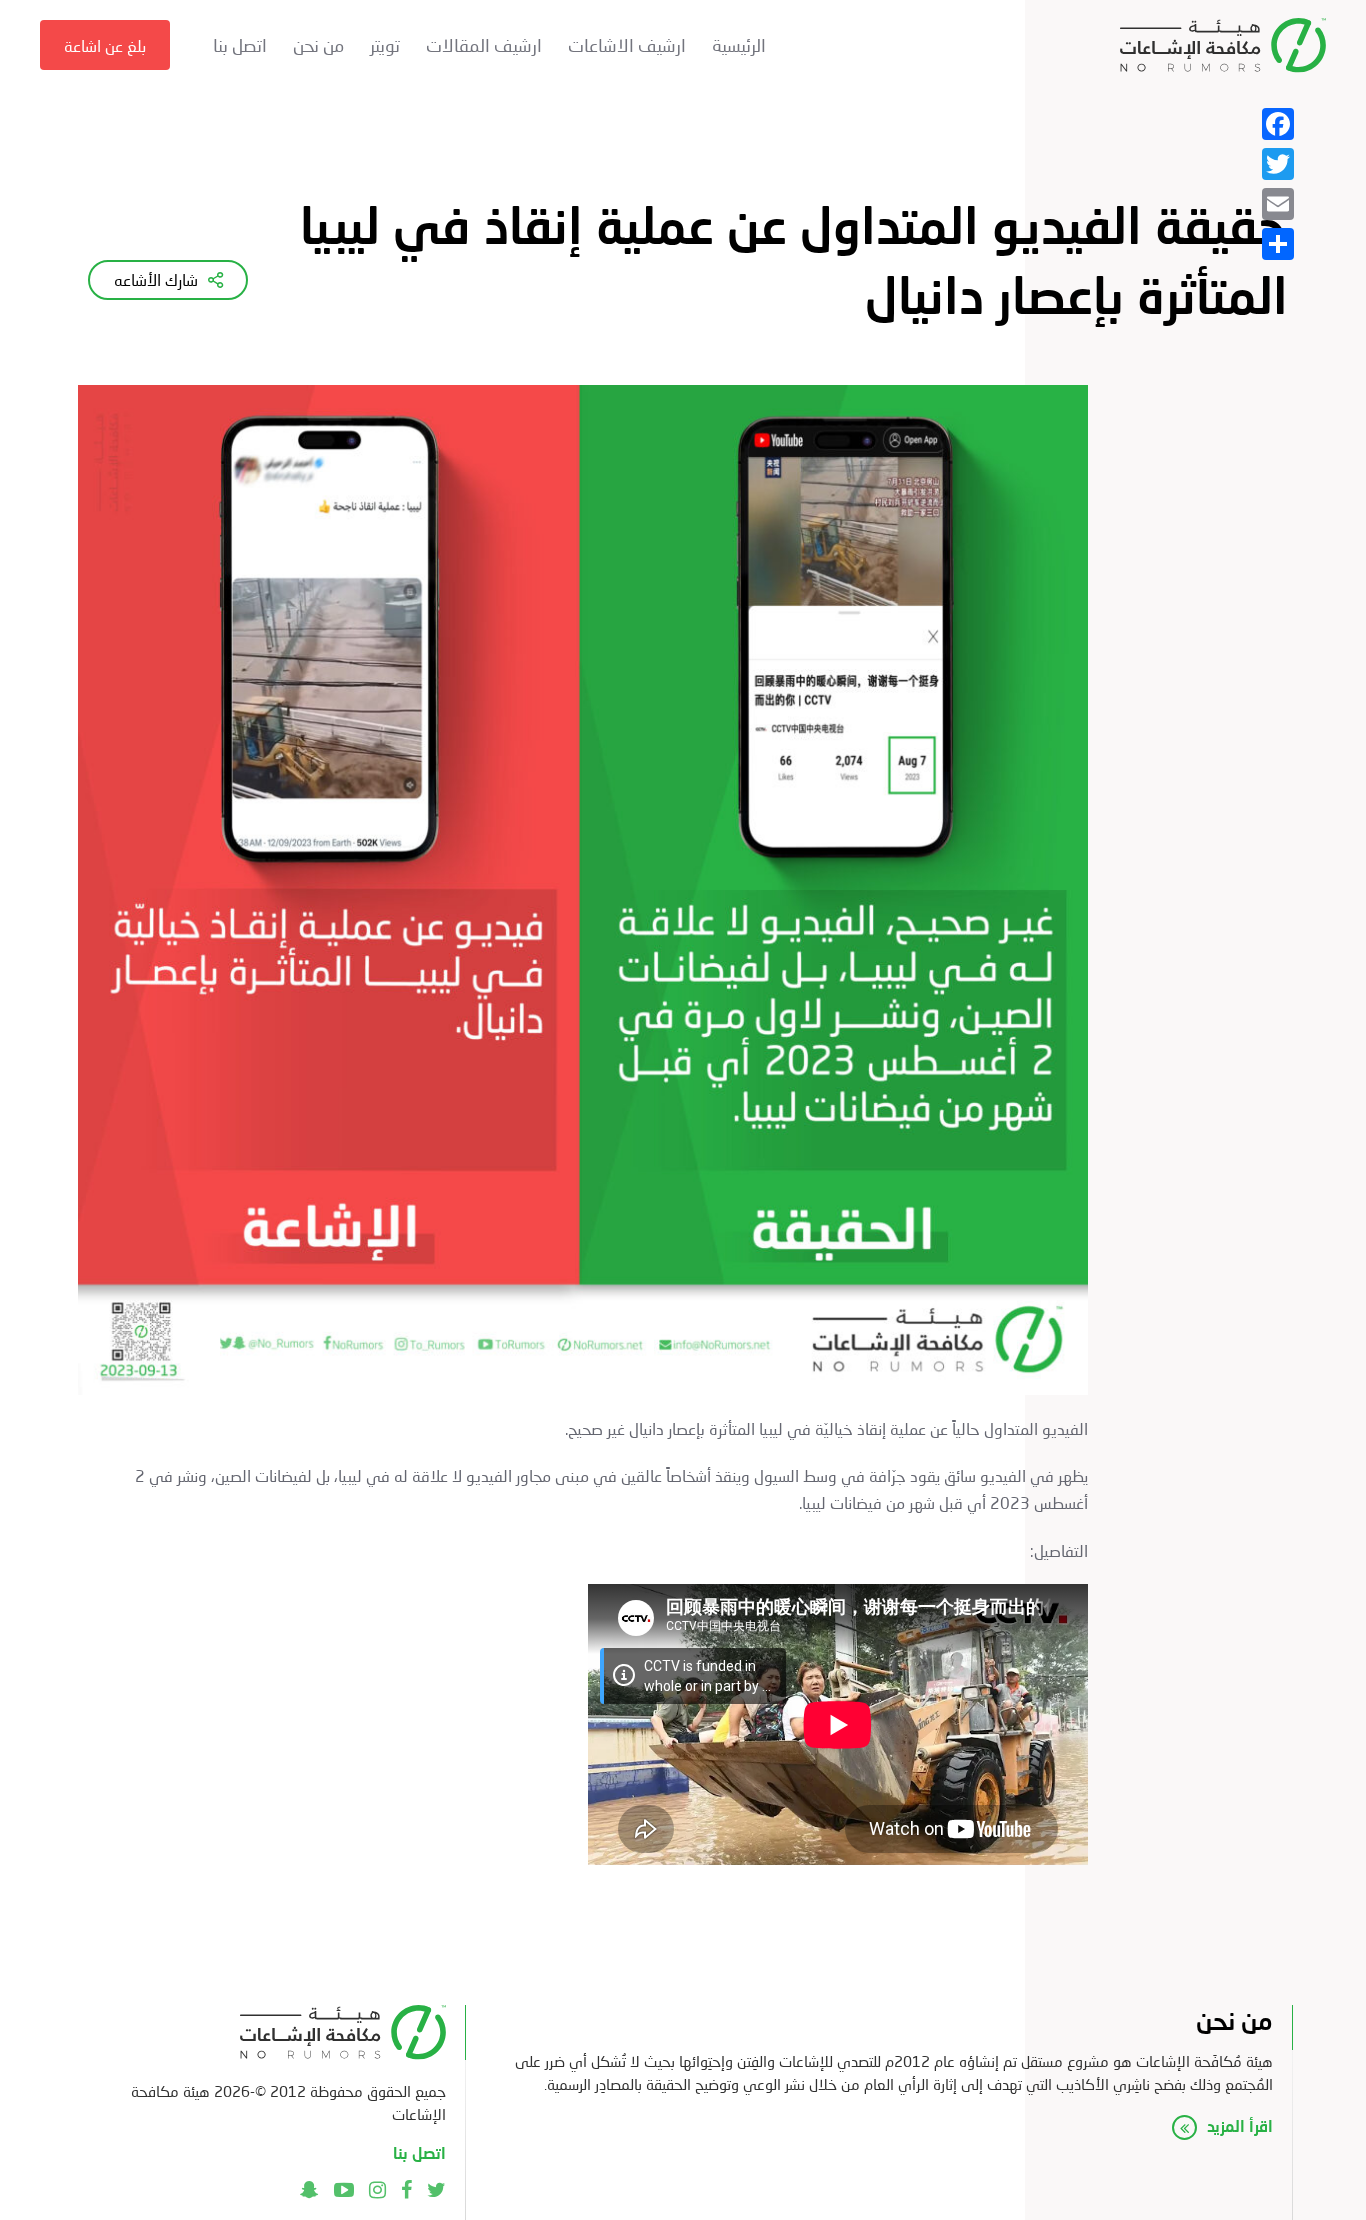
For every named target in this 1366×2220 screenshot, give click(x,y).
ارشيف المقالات (484, 45)
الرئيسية (739, 45)
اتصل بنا (240, 45)
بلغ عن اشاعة (105, 45)
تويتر (385, 45)
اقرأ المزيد (1240, 2125)
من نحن (318, 45)
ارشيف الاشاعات (627, 45)
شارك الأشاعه (156, 279)
